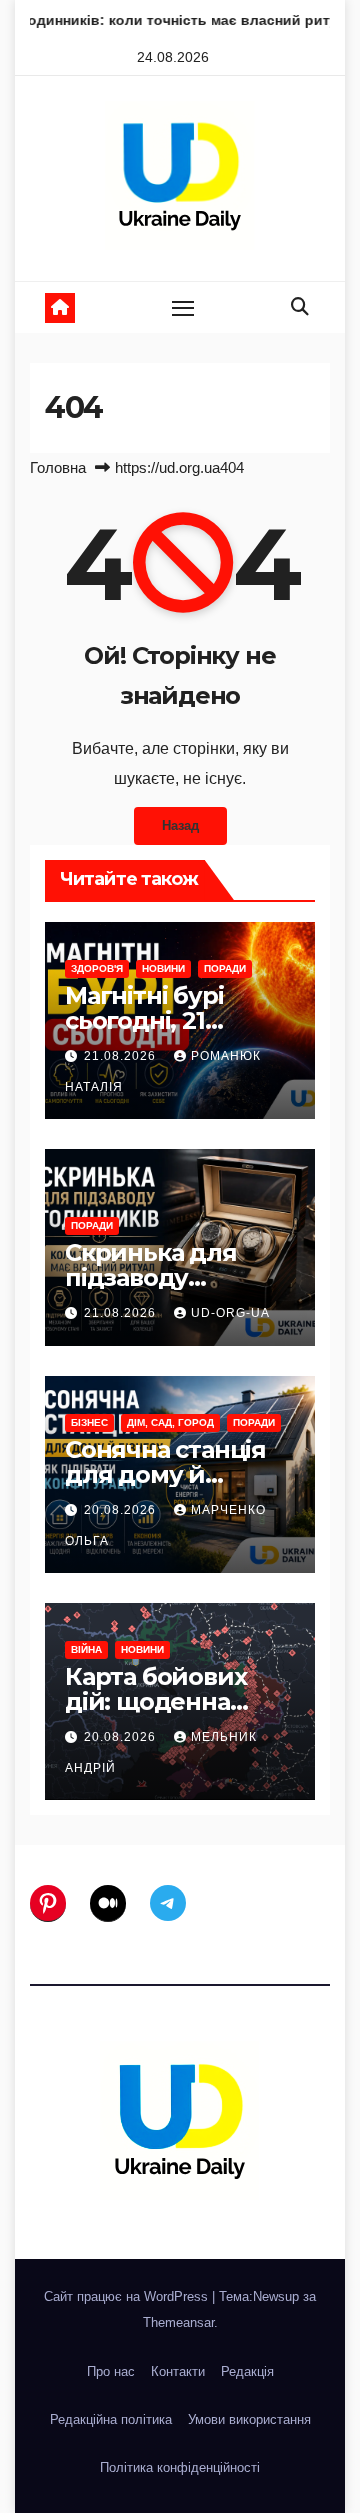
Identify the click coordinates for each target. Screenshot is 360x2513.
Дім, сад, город (170, 1422)
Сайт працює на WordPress (128, 2296)
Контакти (178, 2371)
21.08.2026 (122, 1056)
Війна (86, 1649)
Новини (163, 968)
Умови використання (249, 2419)
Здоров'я (97, 968)
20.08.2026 (122, 1510)
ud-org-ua (230, 1313)
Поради (225, 968)
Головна (58, 467)
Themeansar (178, 2322)
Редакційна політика (111, 2419)
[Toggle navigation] (183, 308)
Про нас (111, 2371)
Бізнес (89, 1422)
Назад (180, 825)
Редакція (247, 2371)
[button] (300, 307)
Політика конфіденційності (180, 2467)
